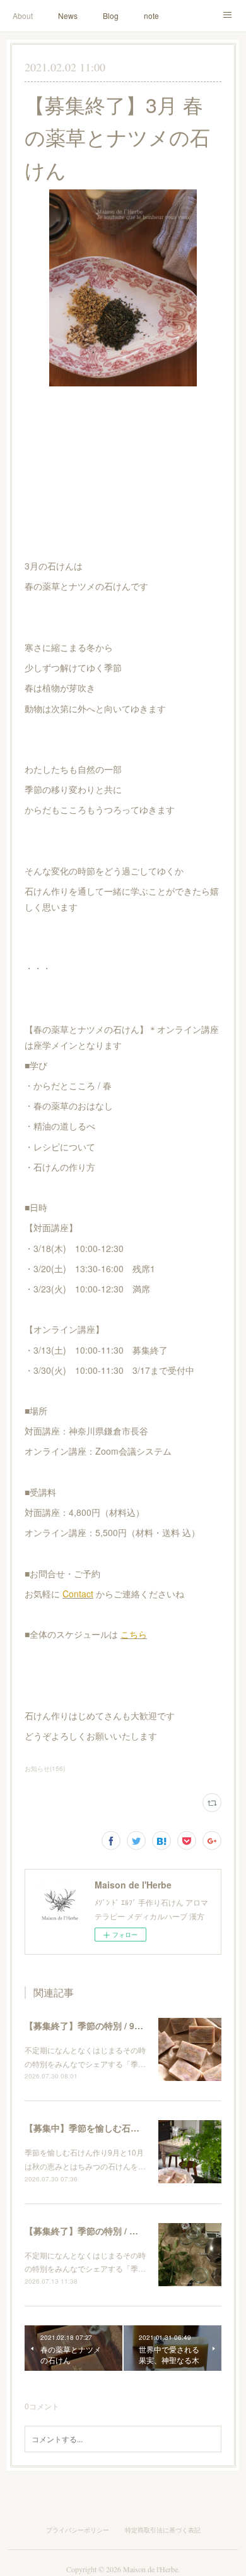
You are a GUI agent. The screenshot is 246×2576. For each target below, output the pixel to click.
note (151, 15)
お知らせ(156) (45, 1768)
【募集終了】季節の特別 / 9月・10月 (98, 2025)
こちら (134, 1634)
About (23, 15)
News (68, 15)
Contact (78, 1594)
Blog (111, 15)
